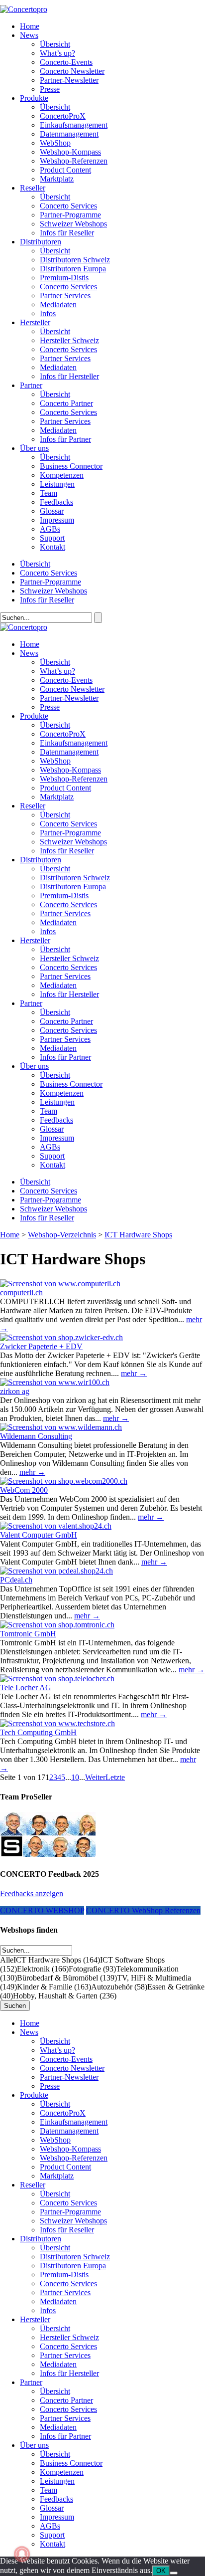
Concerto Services (68, 206)
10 (75, 1777)
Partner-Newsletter (69, 80)
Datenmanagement (69, 134)
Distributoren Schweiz (75, 260)
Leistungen (57, 484)
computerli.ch (21, 1292)
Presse (50, 89)
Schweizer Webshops (73, 224)
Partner (31, 385)
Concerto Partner (66, 403)
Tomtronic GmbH (28, 1634)
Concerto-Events (66, 62)
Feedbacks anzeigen (32, 1893)
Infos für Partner (65, 439)
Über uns (34, 448)
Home (30, 26)
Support (52, 538)
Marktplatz (57, 179)
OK (161, 2571)
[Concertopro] (24, 9)
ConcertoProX (63, 116)
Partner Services (65, 296)
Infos (48, 313)
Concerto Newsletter (72, 71)
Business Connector (71, 466)
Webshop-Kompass (70, 152)
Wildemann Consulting (36, 1436)
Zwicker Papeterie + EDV (41, 1346)
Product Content (65, 170)
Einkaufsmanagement (74, 125)
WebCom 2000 (24, 1490)
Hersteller (35, 322)
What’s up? (57, 53)
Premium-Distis (64, 278)
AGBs (50, 529)
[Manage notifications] (22, 2554)
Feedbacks (56, 502)
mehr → (134, 1373)
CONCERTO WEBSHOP (42, 1910)
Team (49, 493)
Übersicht (55, 44)
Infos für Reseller (67, 233)
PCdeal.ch (16, 1580)
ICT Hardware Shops (138, 1235)
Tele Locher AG (26, 1687)
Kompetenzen (62, 475)
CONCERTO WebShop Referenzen (143, 1910)
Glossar (52, 511)
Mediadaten (58, 304)
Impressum (57, 520)
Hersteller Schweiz (69, 340)
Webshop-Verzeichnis (62, 1235)
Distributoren (41, 242)
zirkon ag (15, 1391)
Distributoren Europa (73, 269)
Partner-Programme (70, 215)
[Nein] (174, 2573)
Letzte (115, 1777)
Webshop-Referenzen (74, 161)
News (29, 35)
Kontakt (52, 547)
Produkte (34, 98)
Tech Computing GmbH (38, 1732)
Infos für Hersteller (69, 376)
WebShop (55, 143)
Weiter (95, 1777)
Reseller (33, 188)
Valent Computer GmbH (39, 1535)
